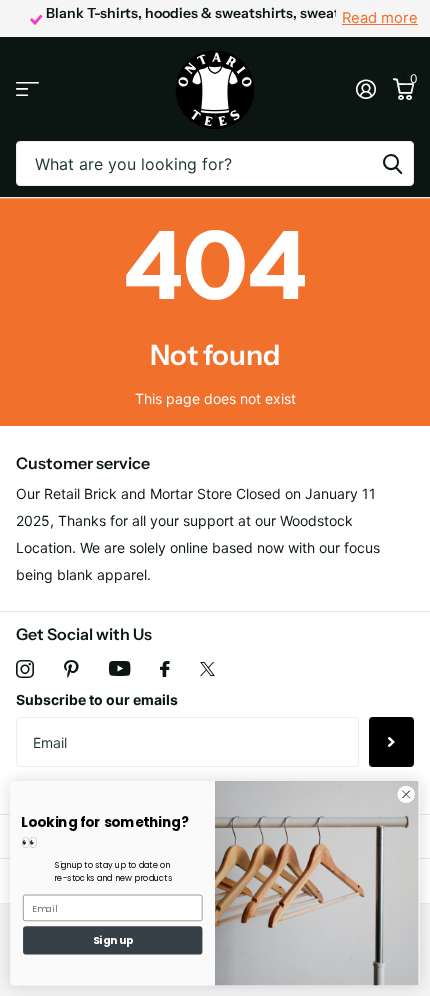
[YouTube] (119, 668)
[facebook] (165, 669)
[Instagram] (25, 669)
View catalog (27, 89)
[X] (207, 669)
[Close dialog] (406, 794)
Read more (380, 18)
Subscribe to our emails (97, 699)
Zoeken (392, 163)
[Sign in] (365, 89)
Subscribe (391, 742)
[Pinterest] (71, 669)
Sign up (113, 940)
